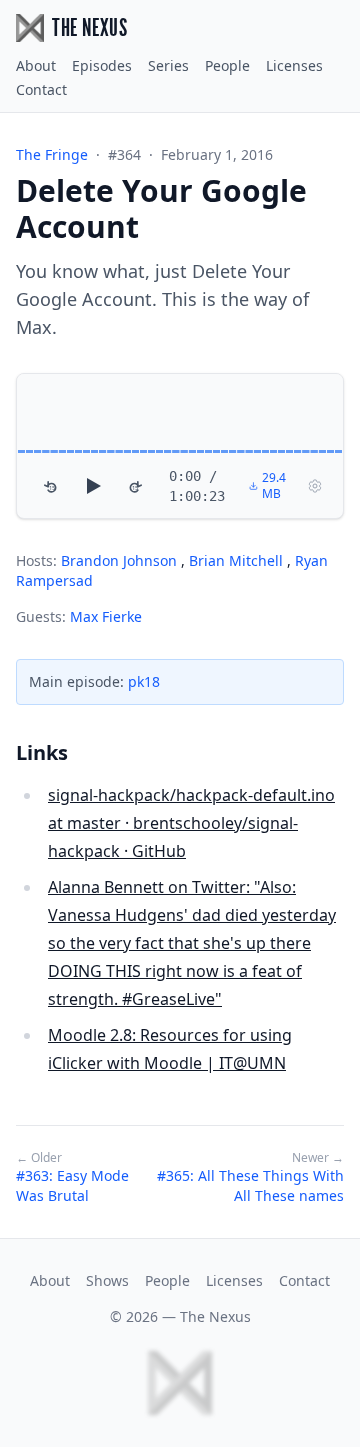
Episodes (102, 65)
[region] (180, 446)
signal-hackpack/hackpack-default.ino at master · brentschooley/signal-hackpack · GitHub (191, 823)
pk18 (144, 681)
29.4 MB (274, 485)
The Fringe (52, 154)
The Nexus (215, 1316)
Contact (41, 89)
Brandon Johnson (121, 560)
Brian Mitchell (238, 560)
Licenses (294, 65)
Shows (107, 1280)
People (227, 65)
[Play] (93, 486)
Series (168, 65)
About (36, 65)
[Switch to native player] (315, 486)
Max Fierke (106, 616)
